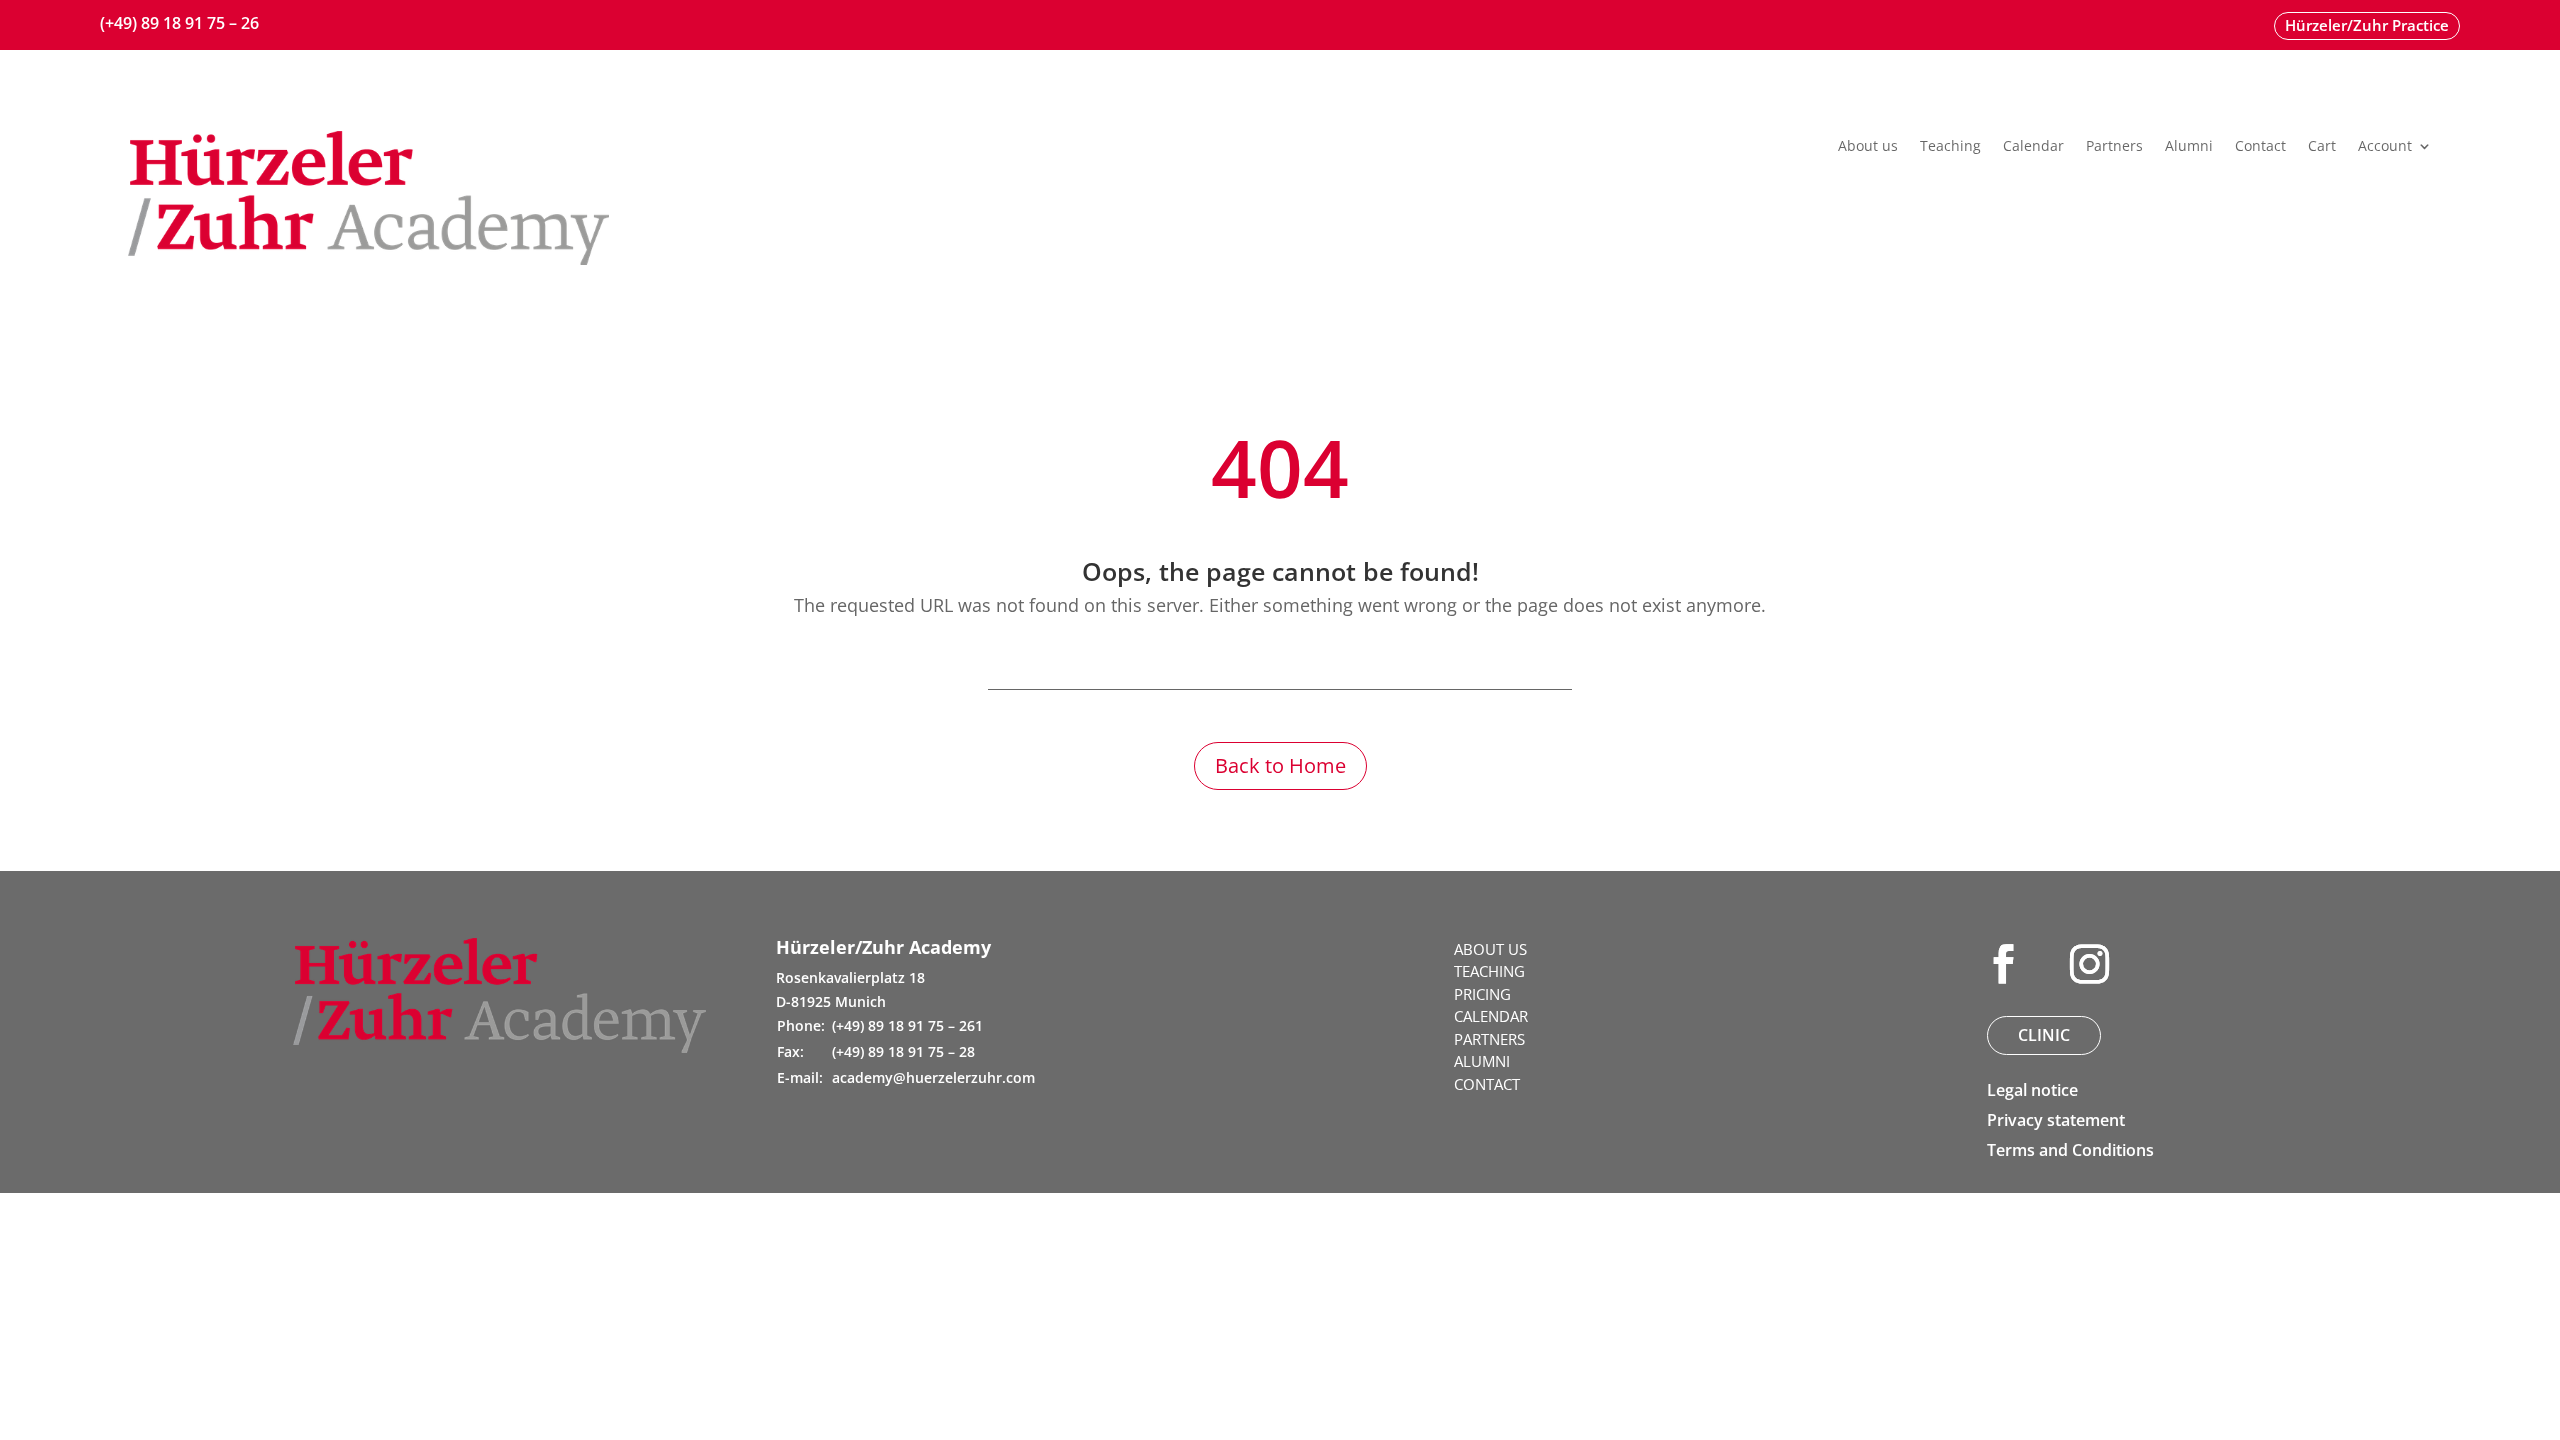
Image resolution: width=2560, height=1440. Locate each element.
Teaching (1950, 147)
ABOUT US (1490, 949)
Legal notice (2032, 1090)
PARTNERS (1489, 1039)
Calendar (2033, 147)
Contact (2260, 147)
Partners (2114, 147)
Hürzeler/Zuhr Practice (2367, 25)
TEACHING (1489, 971)
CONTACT (1487, 1084)
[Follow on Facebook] (2003, 964)
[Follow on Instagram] (2089, 964)
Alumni (2189, 147)
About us (1868, 147)
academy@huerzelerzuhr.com (933, 1077)
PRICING (1482, 994)
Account (2385, 147)
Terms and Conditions (2070, 1150)
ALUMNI (1482, 1061)
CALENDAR (1491, 1016)
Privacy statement (2056, 1120)
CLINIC (2044, 1035)
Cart (2322, 147)
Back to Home (1280, 765)
